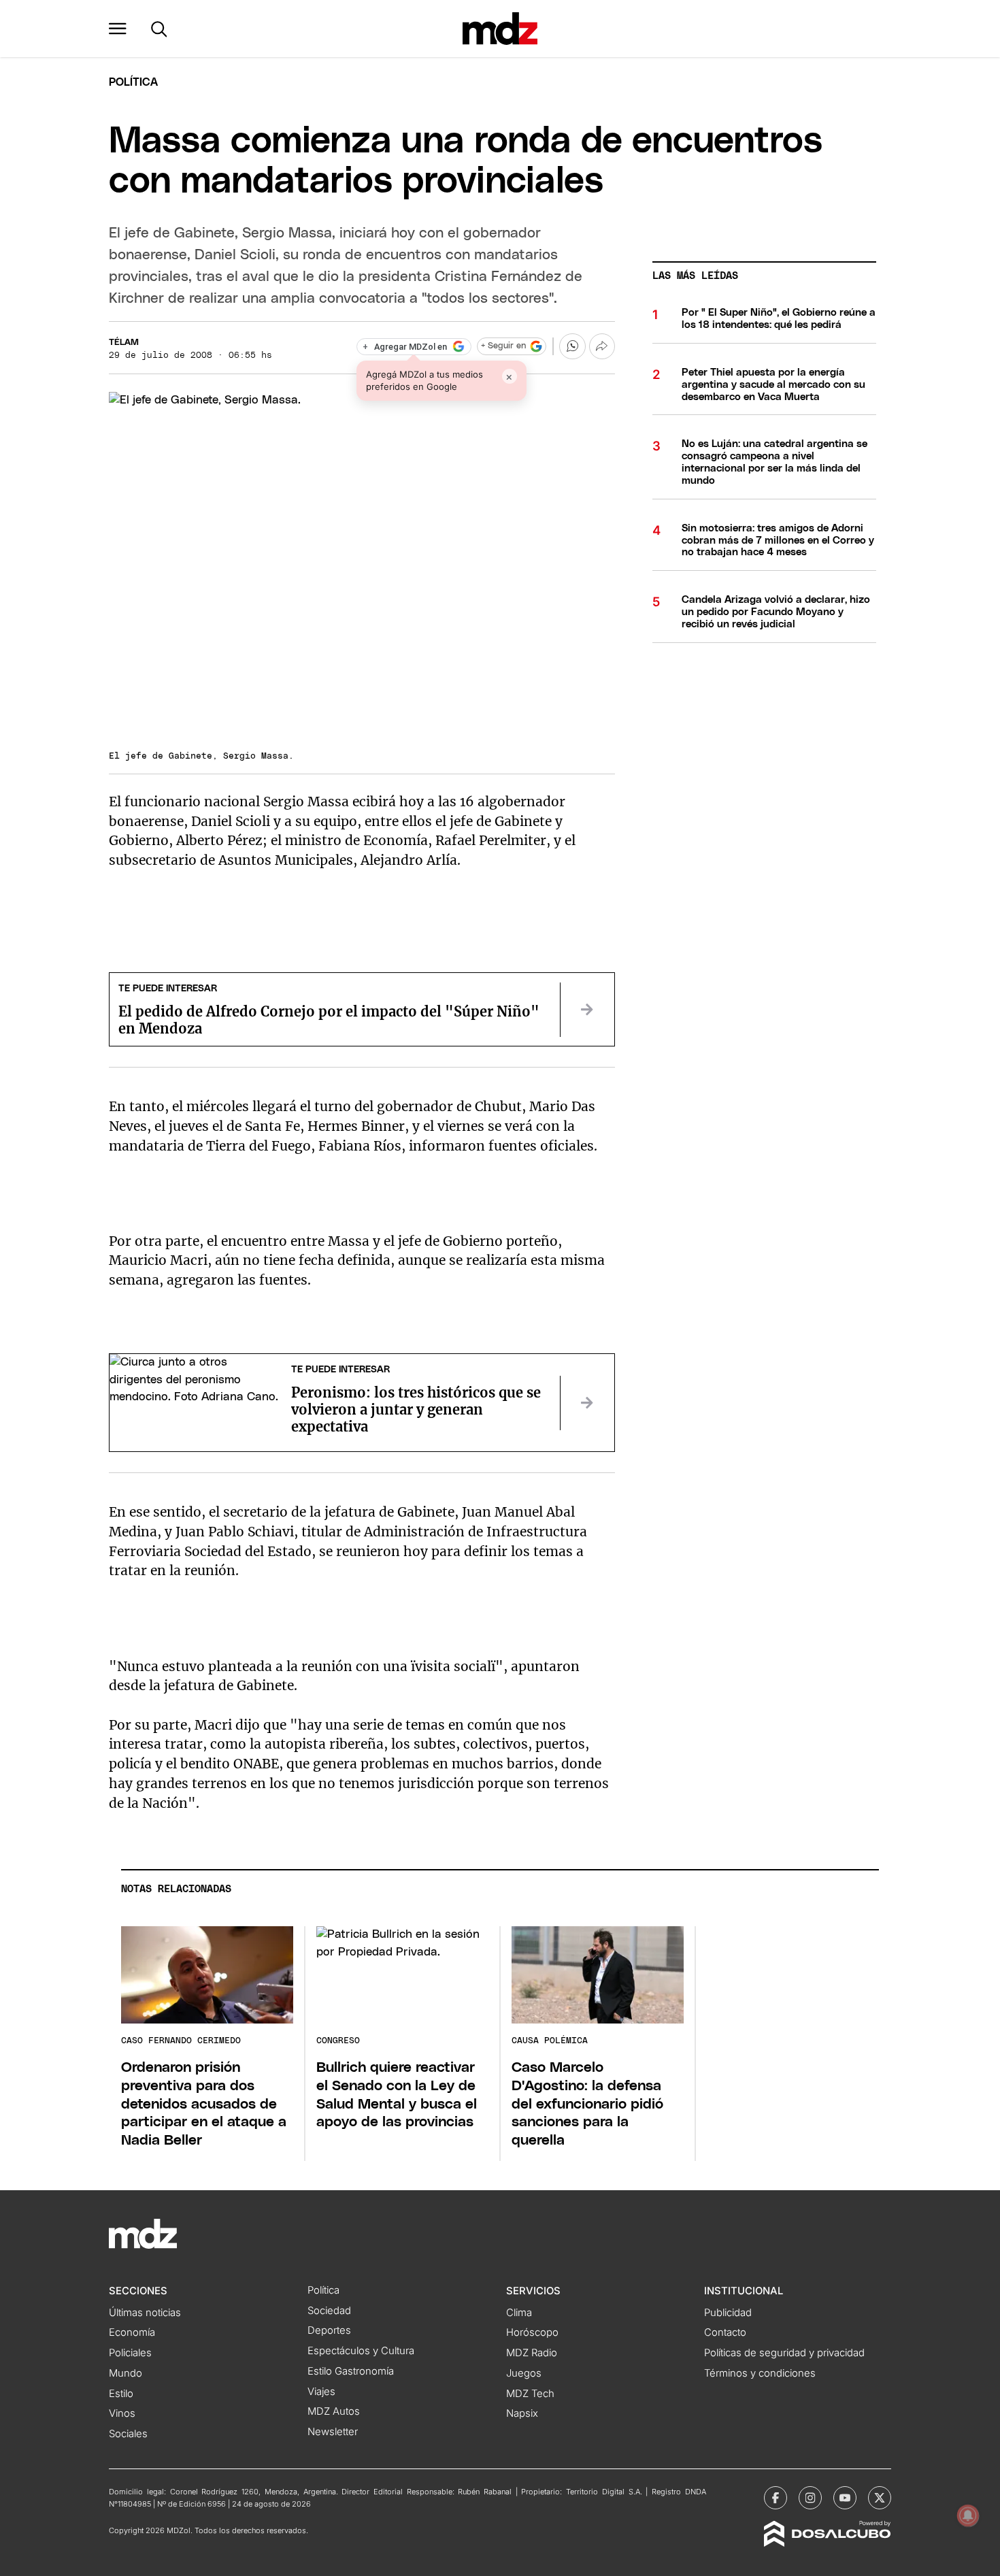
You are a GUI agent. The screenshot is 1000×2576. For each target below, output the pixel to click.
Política (133, 82)
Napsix (522, 2413)
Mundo (126, 2373)
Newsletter (333, 2432)
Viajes (321, 2392)
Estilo (121, 2394)
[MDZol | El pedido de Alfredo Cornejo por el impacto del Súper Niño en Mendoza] (587, 1010)
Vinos (122, 2413)
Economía (132, 2332)
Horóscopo (532, 2332)
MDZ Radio (532, 2353)
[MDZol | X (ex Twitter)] (880, 2498)
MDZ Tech (530, 2394)
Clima (519, 2313)
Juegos (524, 2373)
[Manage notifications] (968, 2515)
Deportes (329, 2330)
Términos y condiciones (760, 2373)
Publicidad (728, 2313)
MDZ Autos (334, 2411)
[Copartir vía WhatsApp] (572, 346)
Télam (124, 343)
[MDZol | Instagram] (810, 2498)
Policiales (130, 2353)
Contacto (725, 2332)
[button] (118, 29)
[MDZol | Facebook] (776, 2498)
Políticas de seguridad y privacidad (784, 2353)
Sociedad (329, 2311)
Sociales (128, 2434)
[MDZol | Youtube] (845, 2498)
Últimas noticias (145, 2313)
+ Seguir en (503, 346)
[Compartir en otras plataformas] (602, 346)
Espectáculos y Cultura (361, 2351)
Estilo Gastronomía (351, 2371)
